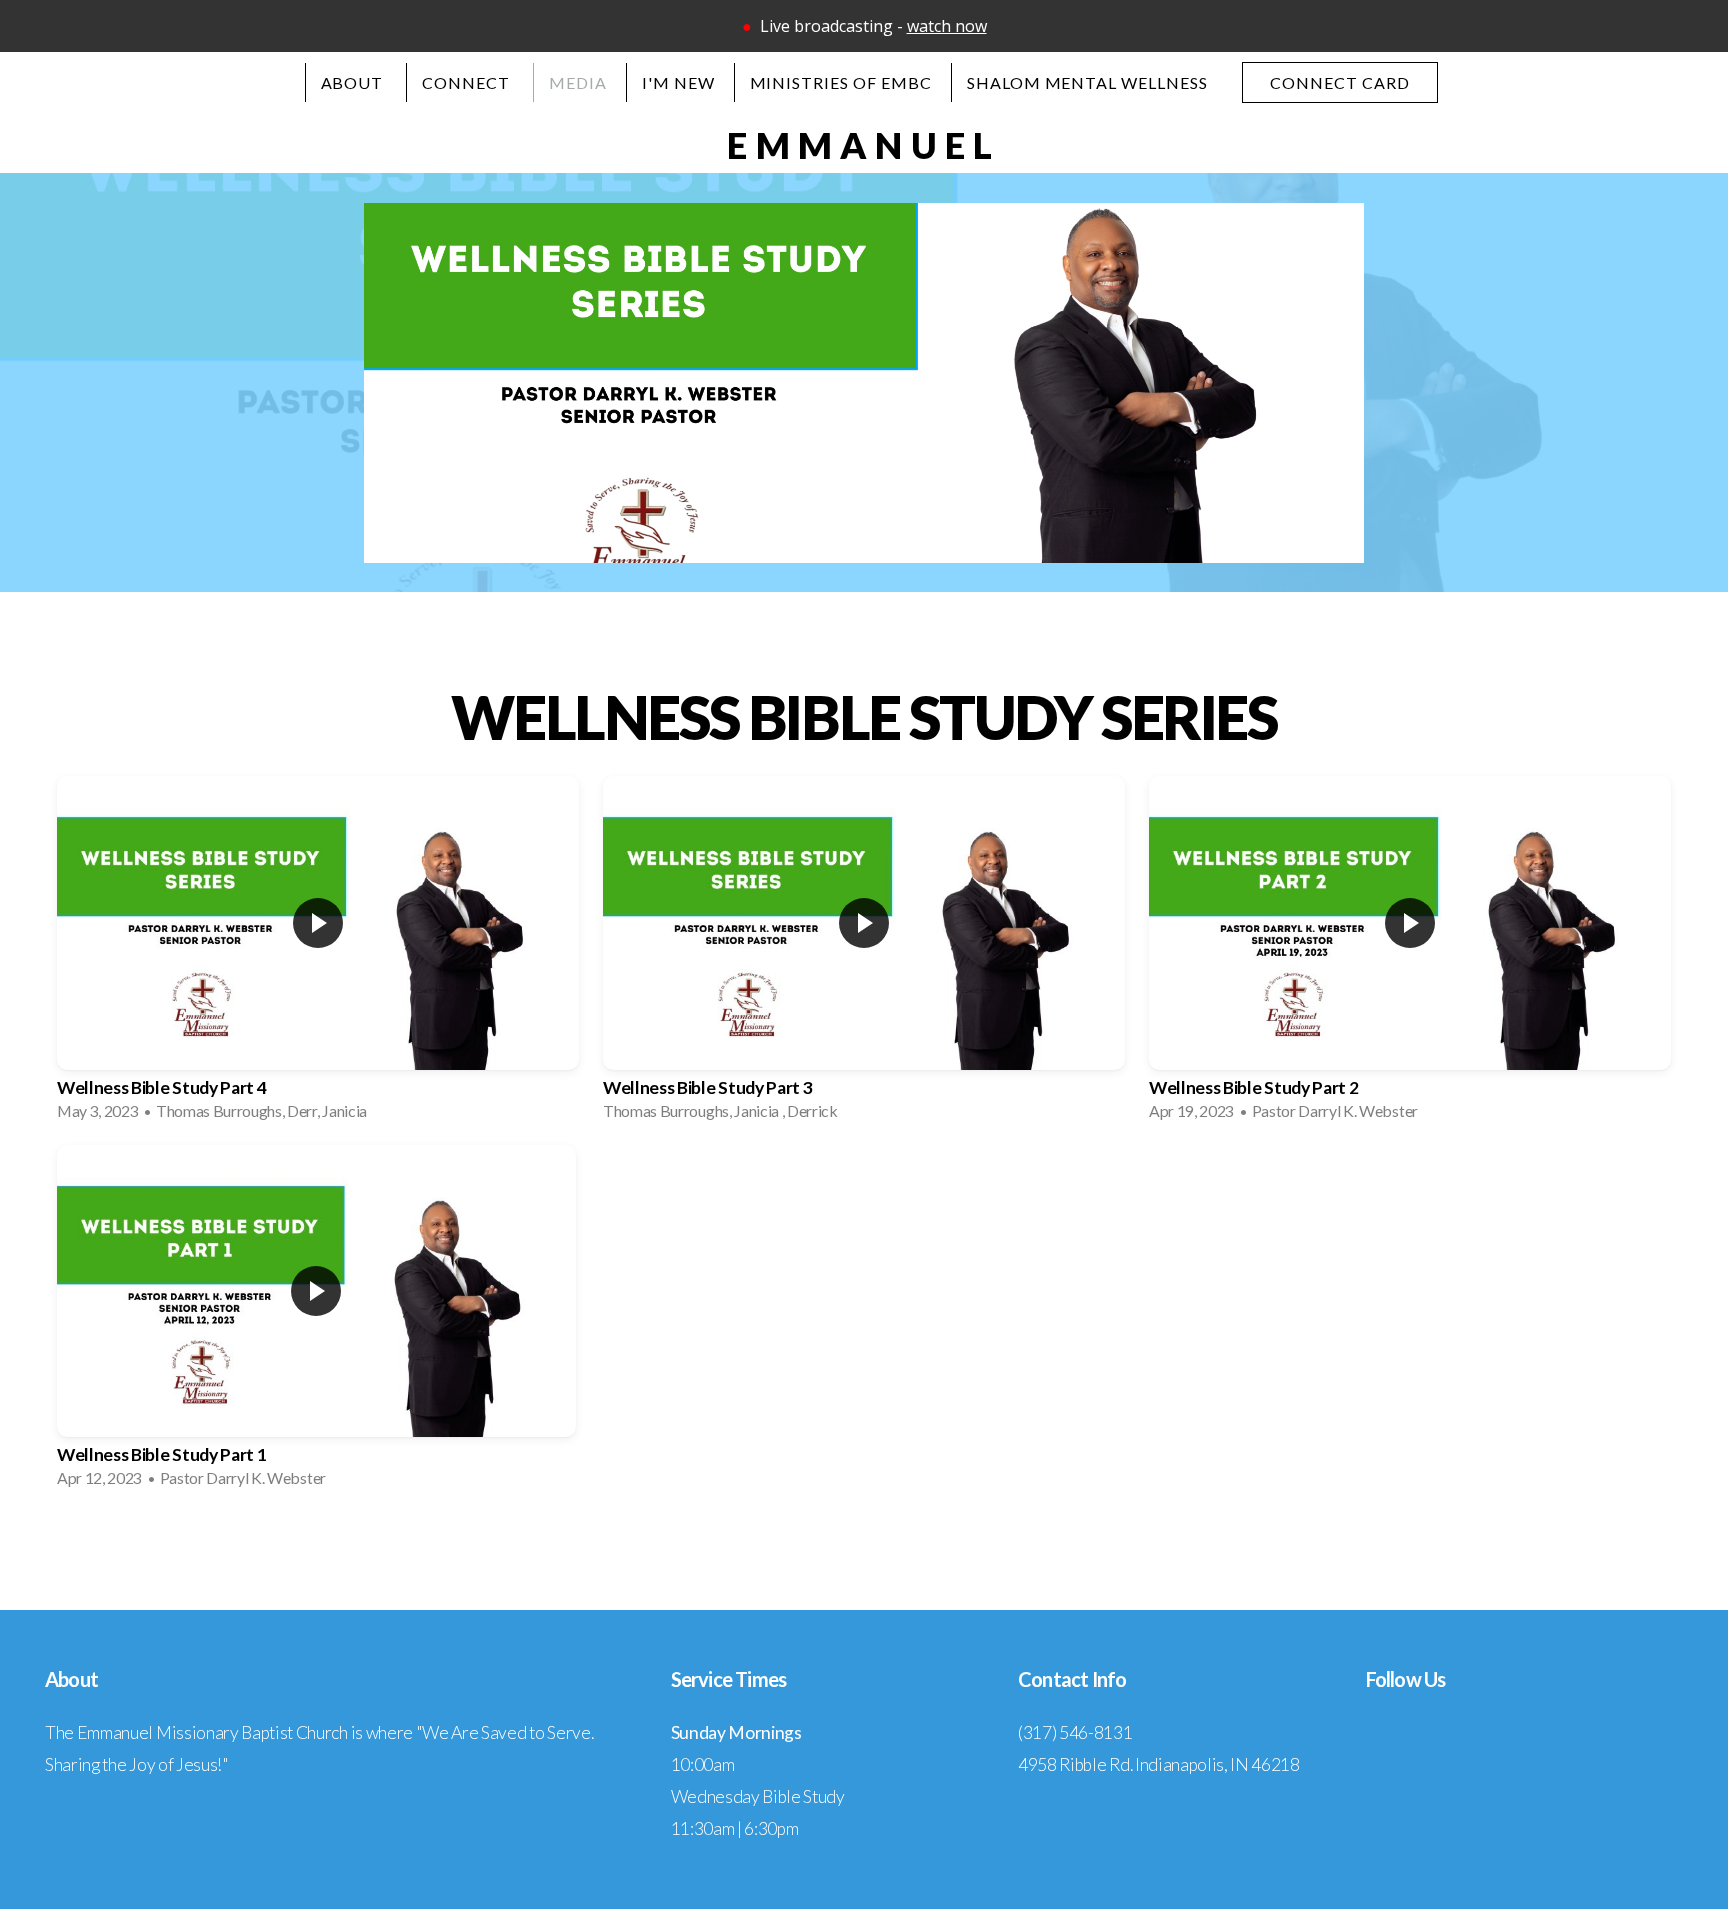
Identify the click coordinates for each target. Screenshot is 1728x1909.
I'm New (678, 82)
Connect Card (1340, 82)
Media (578, 82)
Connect (468, 82)
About (354, 82)
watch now (947, 26)
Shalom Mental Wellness (1087, 82)
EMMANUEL (863, 145)
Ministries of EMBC (841, 82)
